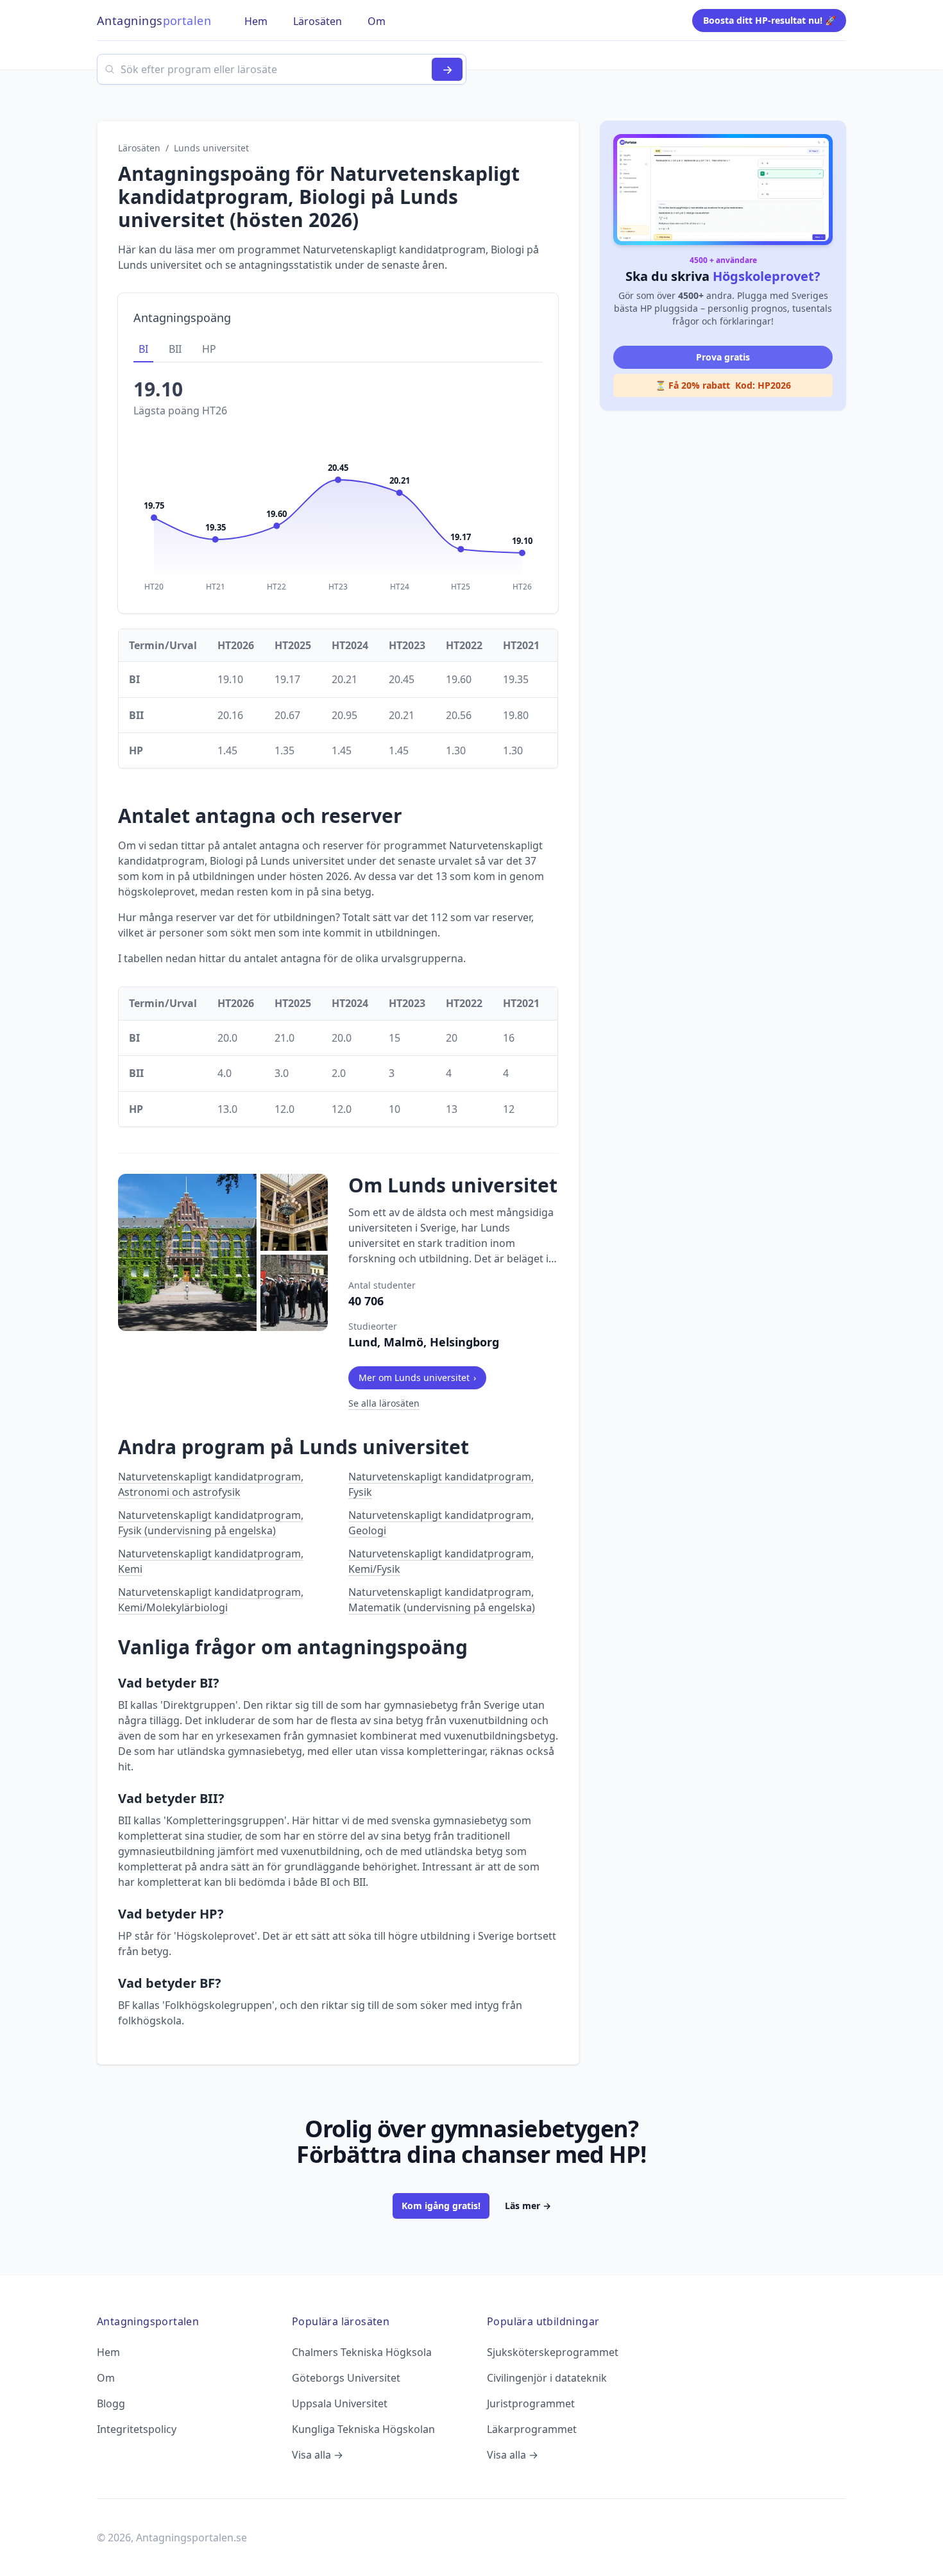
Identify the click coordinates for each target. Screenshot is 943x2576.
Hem (108, 2352)
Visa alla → (318, 2455)
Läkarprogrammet (532, 2429)
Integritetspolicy (137, 2429)
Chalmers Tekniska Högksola (362, 2352)
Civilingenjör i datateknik (547, 2378)
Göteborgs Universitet (346, 2378)
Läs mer (528, 2206)
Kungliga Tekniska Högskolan (363, 2429)
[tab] (143, 350)
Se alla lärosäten (384, 1403)
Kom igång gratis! (441, 2206)
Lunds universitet (211, 148)
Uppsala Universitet (340, 2403)
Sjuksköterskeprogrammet (553, 2352)
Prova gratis (723, 357)
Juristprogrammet (531, 2403)
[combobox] (282, 69)
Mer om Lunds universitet (417, 1377)
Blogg (111, 2403)
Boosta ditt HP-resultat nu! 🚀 (769, 20)
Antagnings (154, 21)
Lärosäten (139, 148)
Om (106, 2378)
